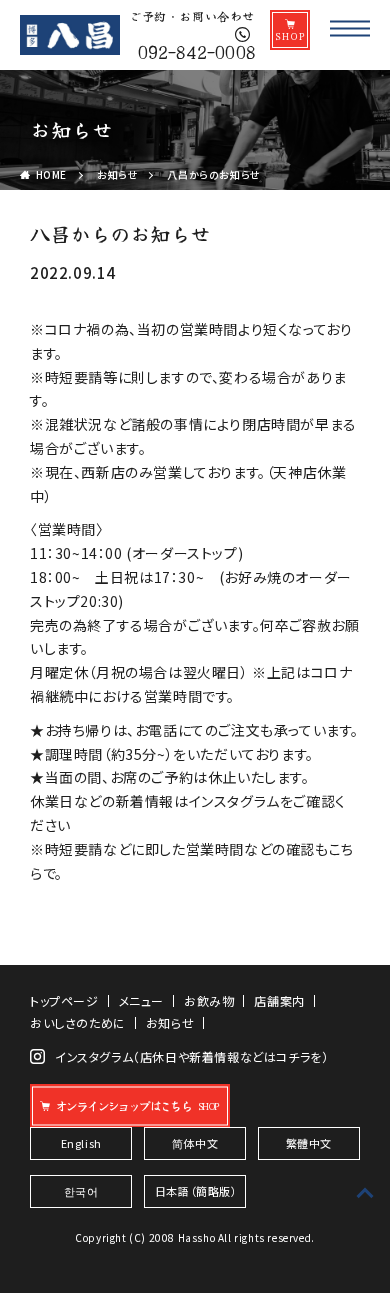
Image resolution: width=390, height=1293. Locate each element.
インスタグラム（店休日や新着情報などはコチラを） (191, 1056)
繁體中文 (309, 1143)
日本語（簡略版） (196, 1191)
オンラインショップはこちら (122, 1105)
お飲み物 (209, 1001)
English (81, 1143)
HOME (51, 174)
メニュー (141, 1001)
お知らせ (117, 174)
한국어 (81, 1191)
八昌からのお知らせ (213, 174)
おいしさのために (78, 1023)
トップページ (64, 1001)
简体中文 (195, 1143)
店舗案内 (279, 1001)
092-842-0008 (196, 49)
